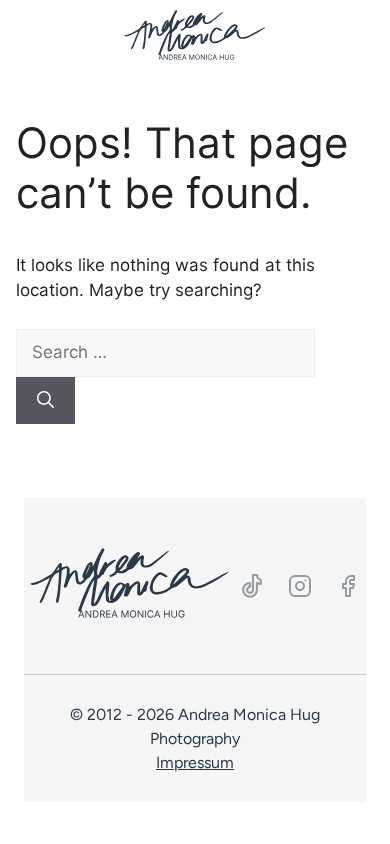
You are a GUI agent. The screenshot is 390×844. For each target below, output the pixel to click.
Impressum (195, 762)
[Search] (45, 401)
